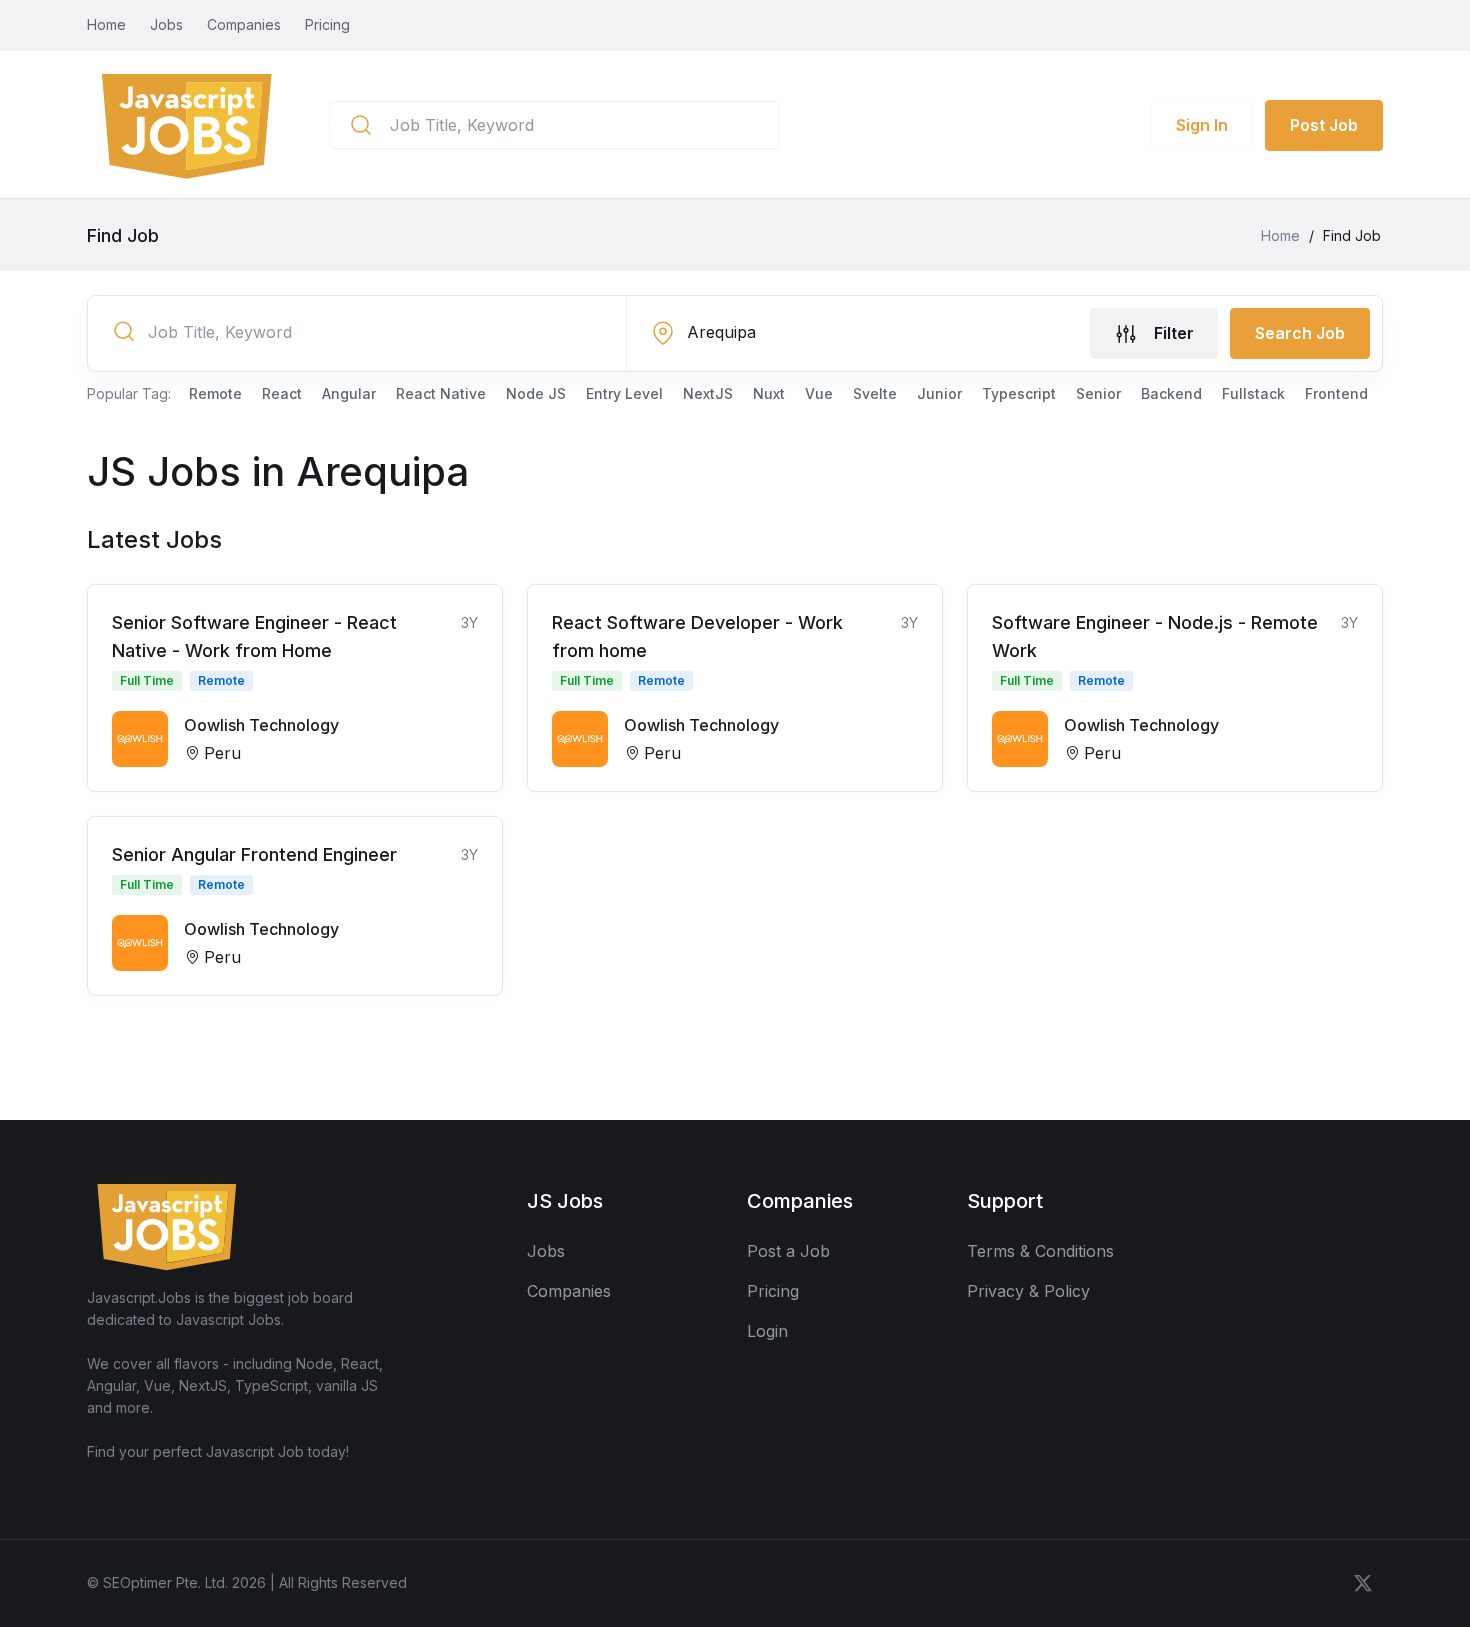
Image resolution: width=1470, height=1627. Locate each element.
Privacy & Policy (1028, 1291)
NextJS (708, 393)
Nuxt (769, 393)
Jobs (166, 24)
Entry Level (624, 393)
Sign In (1202, 125)
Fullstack (1253, 393)
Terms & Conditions (1040, 1251)
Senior (1098, 393)
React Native (441, 393)
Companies (244, 24)
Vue (819, 393)
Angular (349, 393)
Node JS (536, 393)
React (282, 393)
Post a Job (788, 1251)
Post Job (1324, 125)
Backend (1171, 393)
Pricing (327, 24)
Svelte (875, 393)
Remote (215, 393)
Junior (939, 393)
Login (767, 1331)
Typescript (1019, 393)
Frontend (1336, 393)
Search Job (1300, 333)
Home (106, 24)
